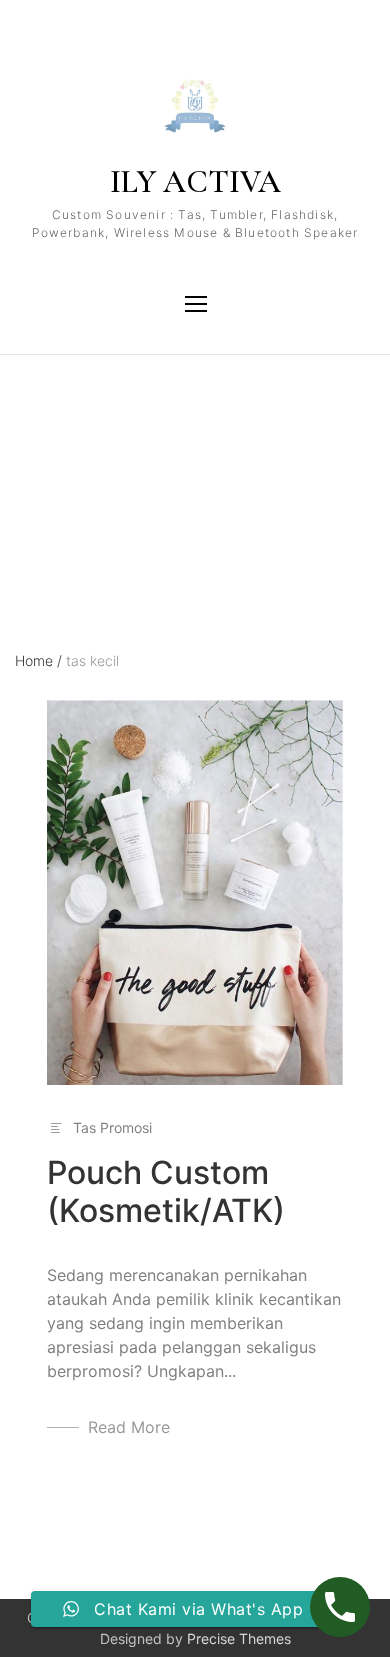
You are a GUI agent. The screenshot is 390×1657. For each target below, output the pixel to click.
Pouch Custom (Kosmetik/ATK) (166, 1191)
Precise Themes (239, 1638)
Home (38, 660)
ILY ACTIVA (195, 181)
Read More (129, 1427)
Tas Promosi (112, 1127)
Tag (27, 443)
